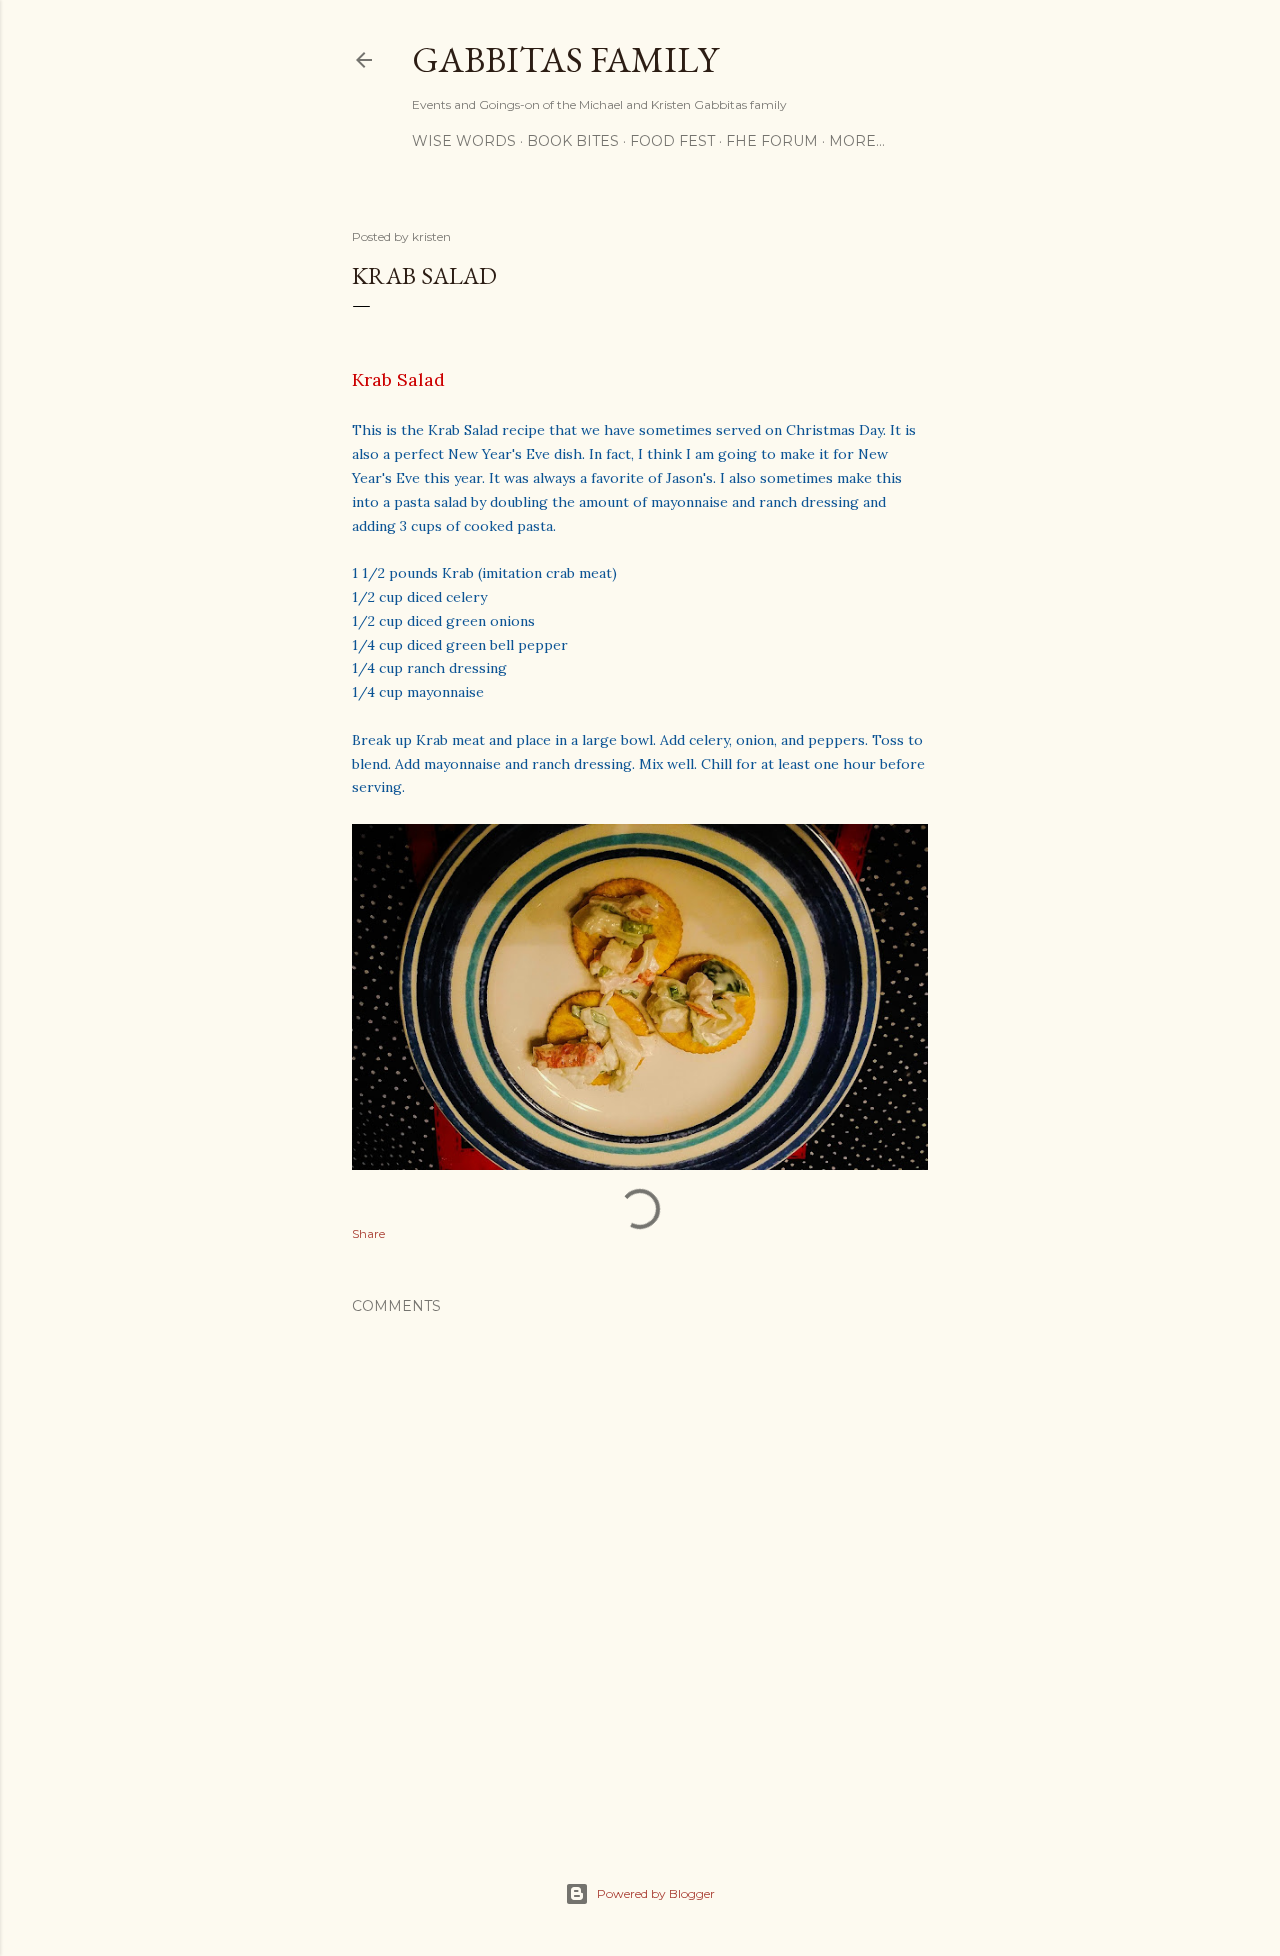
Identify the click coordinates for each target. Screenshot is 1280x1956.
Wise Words (464, 141)
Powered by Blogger (656, 1893)
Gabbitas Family (565, 59)
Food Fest (672, 141)
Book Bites (573, 141)
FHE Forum (772, 141)
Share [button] (368, 1233)
